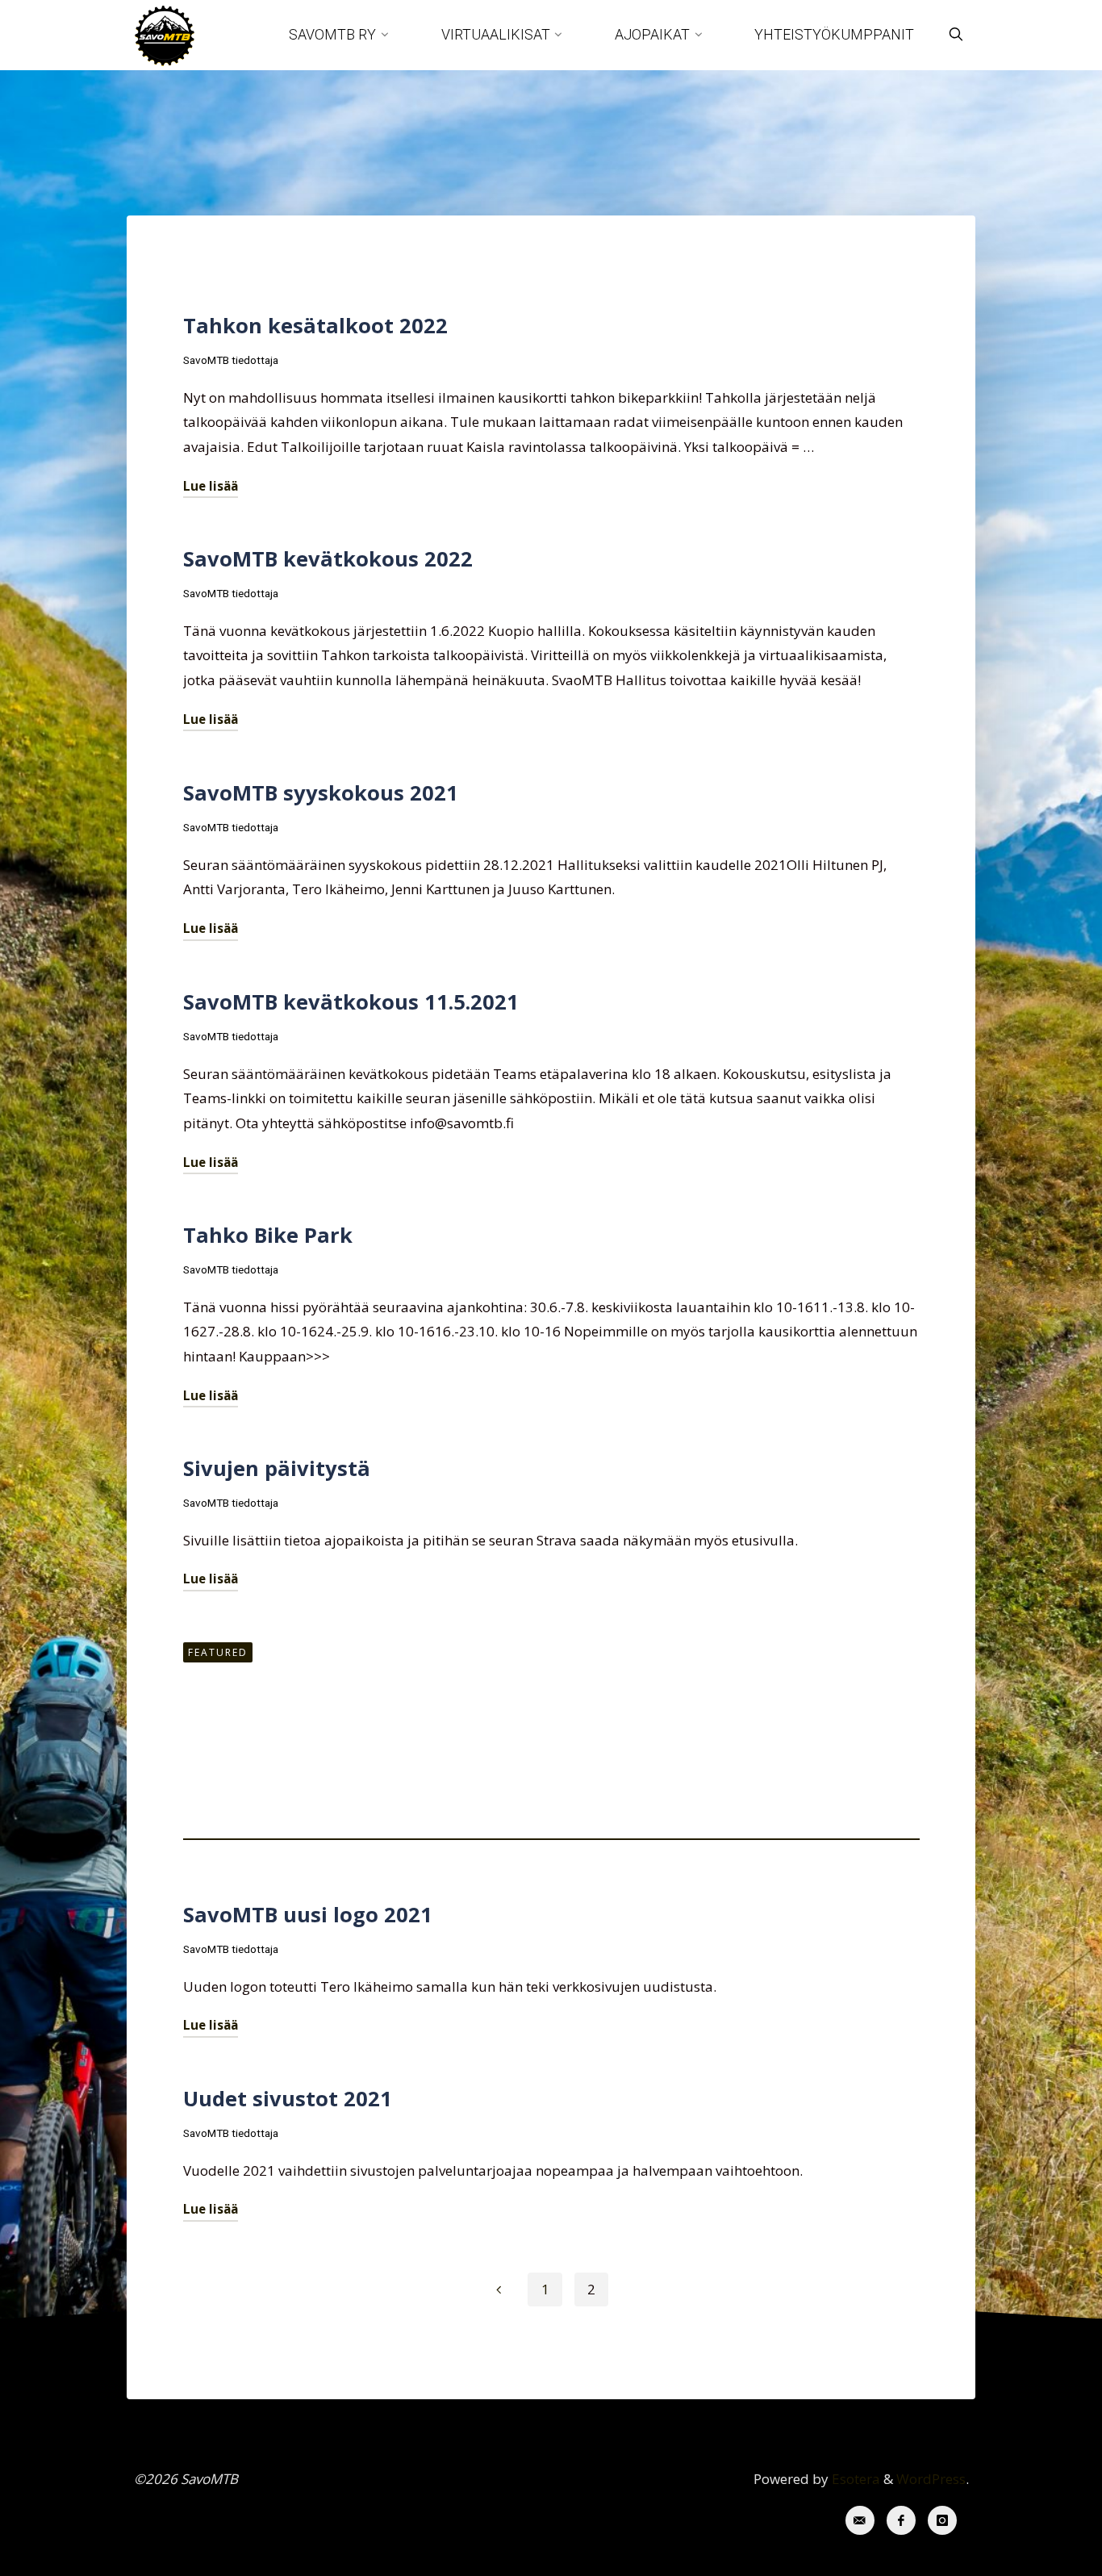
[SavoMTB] (165, 34)
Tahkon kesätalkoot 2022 (315, 325)
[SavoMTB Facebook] (902, 2521)
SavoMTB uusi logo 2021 (308, 1914)
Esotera (854, 2479)
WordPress (931, 2479)
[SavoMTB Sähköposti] (860, 2521)
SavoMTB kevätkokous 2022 (328, 558)
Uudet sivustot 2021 (288, 2098)
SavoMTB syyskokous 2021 (321, 792)
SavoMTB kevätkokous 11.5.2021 (351, 1002)
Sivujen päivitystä (277, 1468)
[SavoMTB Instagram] (943, 2521)
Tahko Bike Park (268, 1235)
